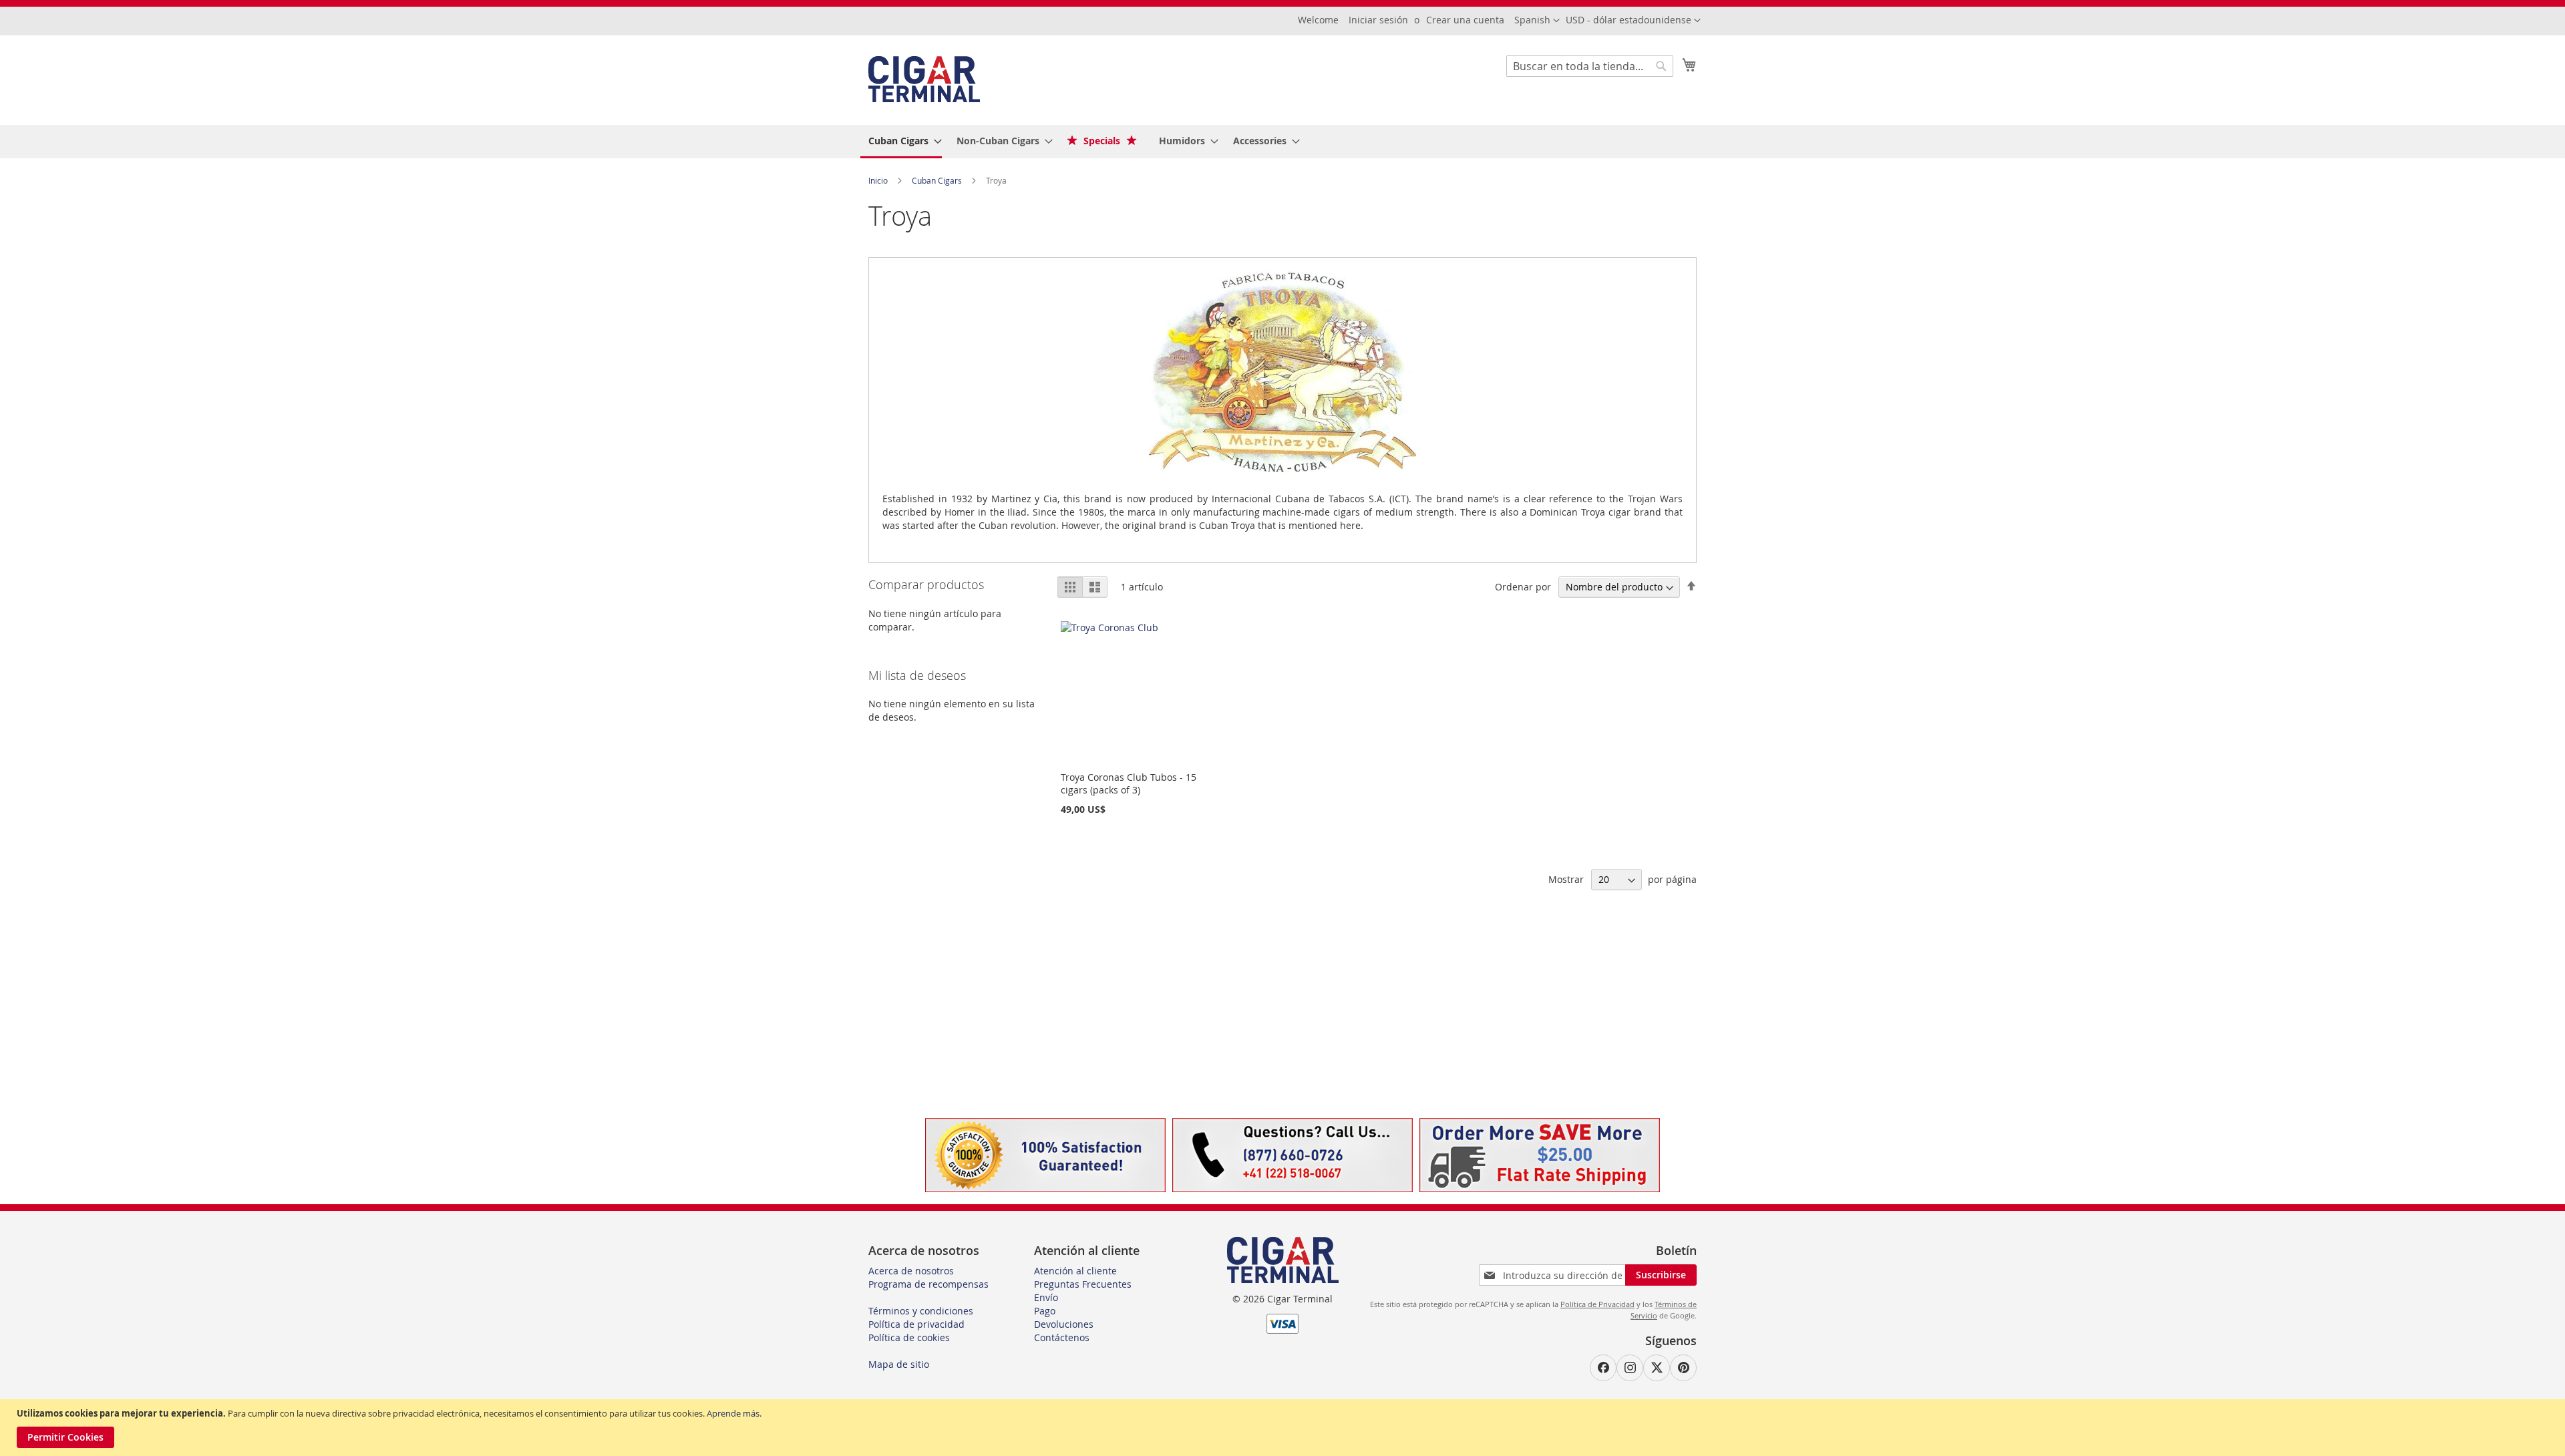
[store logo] (924, 79)
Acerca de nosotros (911, 1271)
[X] (1657, 1368)
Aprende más (733, 1413)
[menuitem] (901, 142)
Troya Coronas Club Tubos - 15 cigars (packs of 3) (1129, 783)
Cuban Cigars (938, 180)
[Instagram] (1630, 1368)
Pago (1045, 1311)
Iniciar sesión (1378, 20)
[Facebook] (1603, 1368)
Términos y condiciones (921, 1311)
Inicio (879, 180)
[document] (1284, 1428)
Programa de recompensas (928, 1284)
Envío (1046, 1297)
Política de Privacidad (1597, 1304)
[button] (1633, 21)
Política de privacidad (916, 1324)
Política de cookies (909, 1337)
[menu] (1282, 142)
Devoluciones (1064, 1324)
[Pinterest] (1683, 1368)
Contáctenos (1062, 1337)
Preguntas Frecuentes (1083, 1284)
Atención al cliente (1075, 1271)
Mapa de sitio (899, 1364)
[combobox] (1590, 66)
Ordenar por (1523, 587)
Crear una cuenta (1465, 20)
